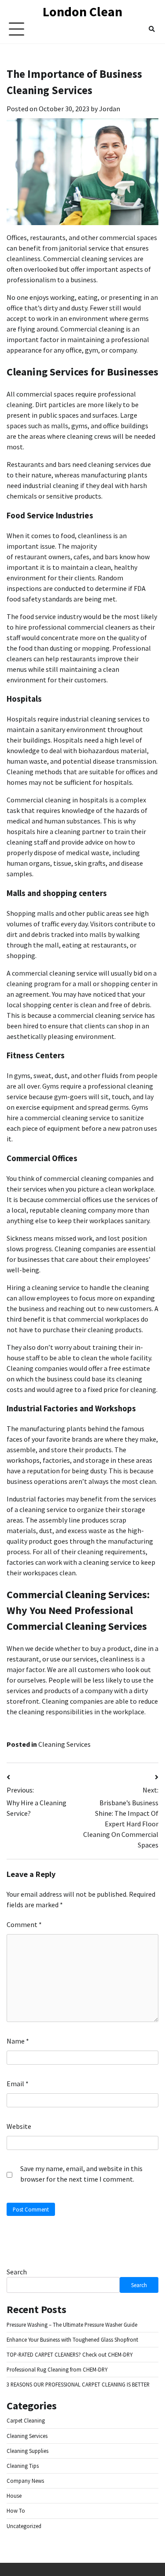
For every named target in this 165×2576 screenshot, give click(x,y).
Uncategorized (24, 2526)
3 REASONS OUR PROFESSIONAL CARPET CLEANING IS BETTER (78, 2384)
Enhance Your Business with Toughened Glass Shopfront (72, 2339)
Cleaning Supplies (27, 2451)
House (14, 2496)
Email (18, 2084)
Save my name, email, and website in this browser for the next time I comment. (81, 2174)
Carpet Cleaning (26, 2420)
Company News (25, 2481)
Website (19, 2126)
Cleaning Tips (23, 2466)
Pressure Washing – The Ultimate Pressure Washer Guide (72, 2325)
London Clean (82, 11)
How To (16, 2510)
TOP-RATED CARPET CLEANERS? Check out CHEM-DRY (70, 2354)
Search (17, 2272)
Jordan (110, 109)
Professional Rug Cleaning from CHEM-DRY (57, 2369)
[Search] (152, 29)
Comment (24, 1924)
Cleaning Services (64, 1744)
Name (18, 2041)
